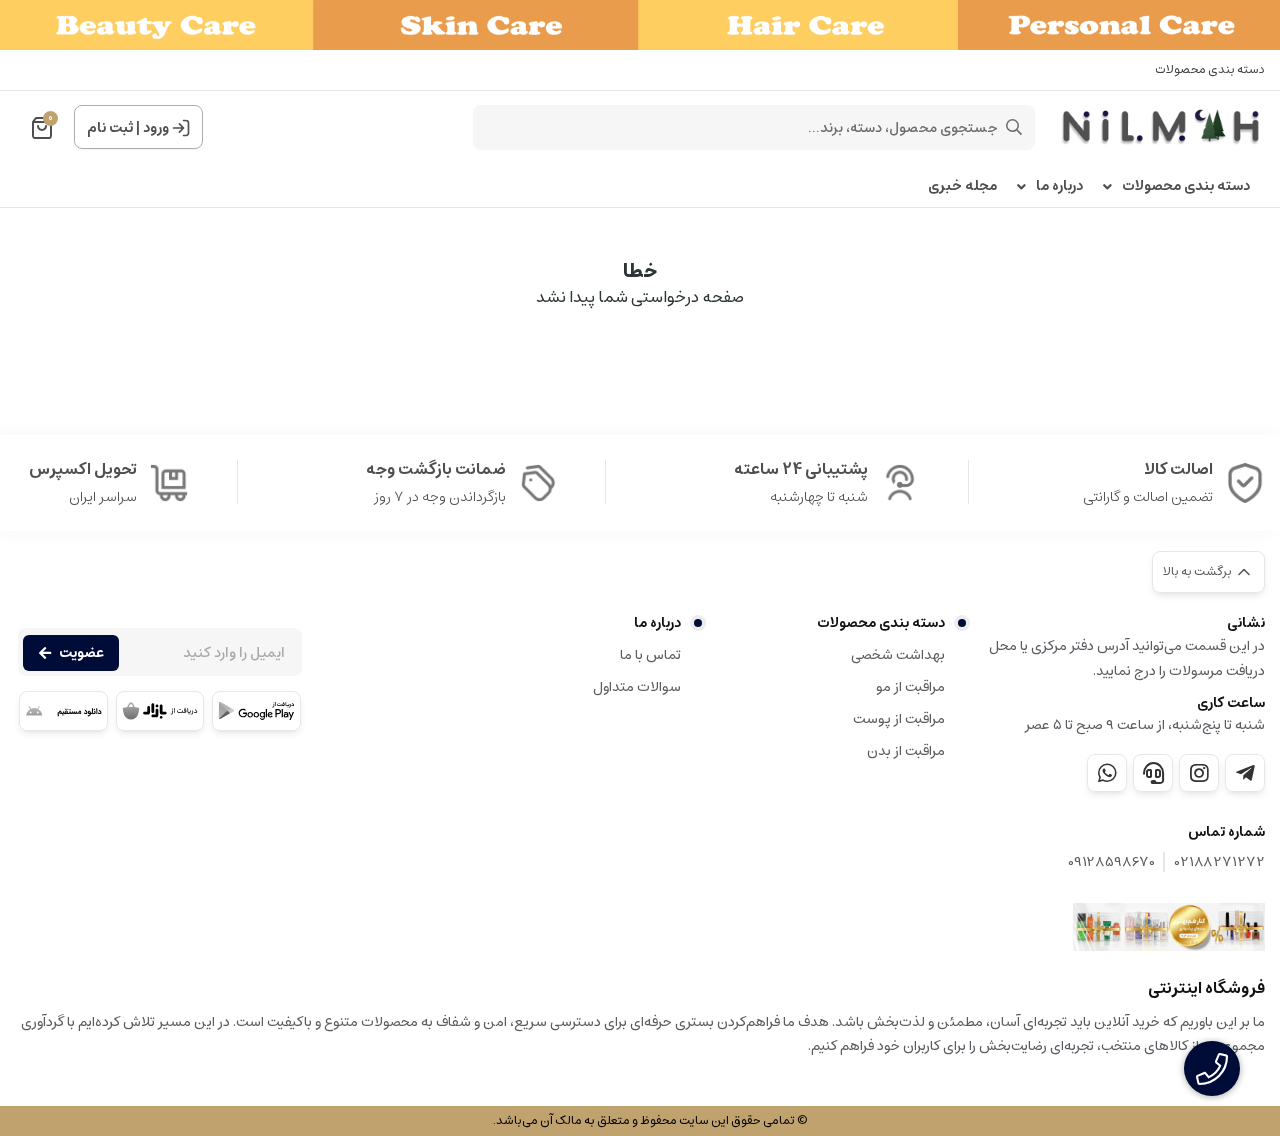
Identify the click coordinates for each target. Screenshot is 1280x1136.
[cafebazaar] (160, 711)
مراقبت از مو (910, 687)
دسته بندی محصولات (1210, 69)
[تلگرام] (1245, 773)
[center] (1014, 127)
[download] (63, 711)
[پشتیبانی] (1153, 773)
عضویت (81, 653)
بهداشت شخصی (898, 655)
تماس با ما (650, 655)
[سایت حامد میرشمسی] (1169, 927)
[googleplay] (256, 711)
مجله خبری (962, 186)
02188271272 (1220, 862)
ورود (156, 128)
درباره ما (1059, 186)
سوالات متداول (636, 687)
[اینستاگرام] (1199, 773)
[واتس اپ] (1107, 773)
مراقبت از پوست (899, 719)
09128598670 (1111, 862)
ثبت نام (110, 128)
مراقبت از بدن (906, 751)
